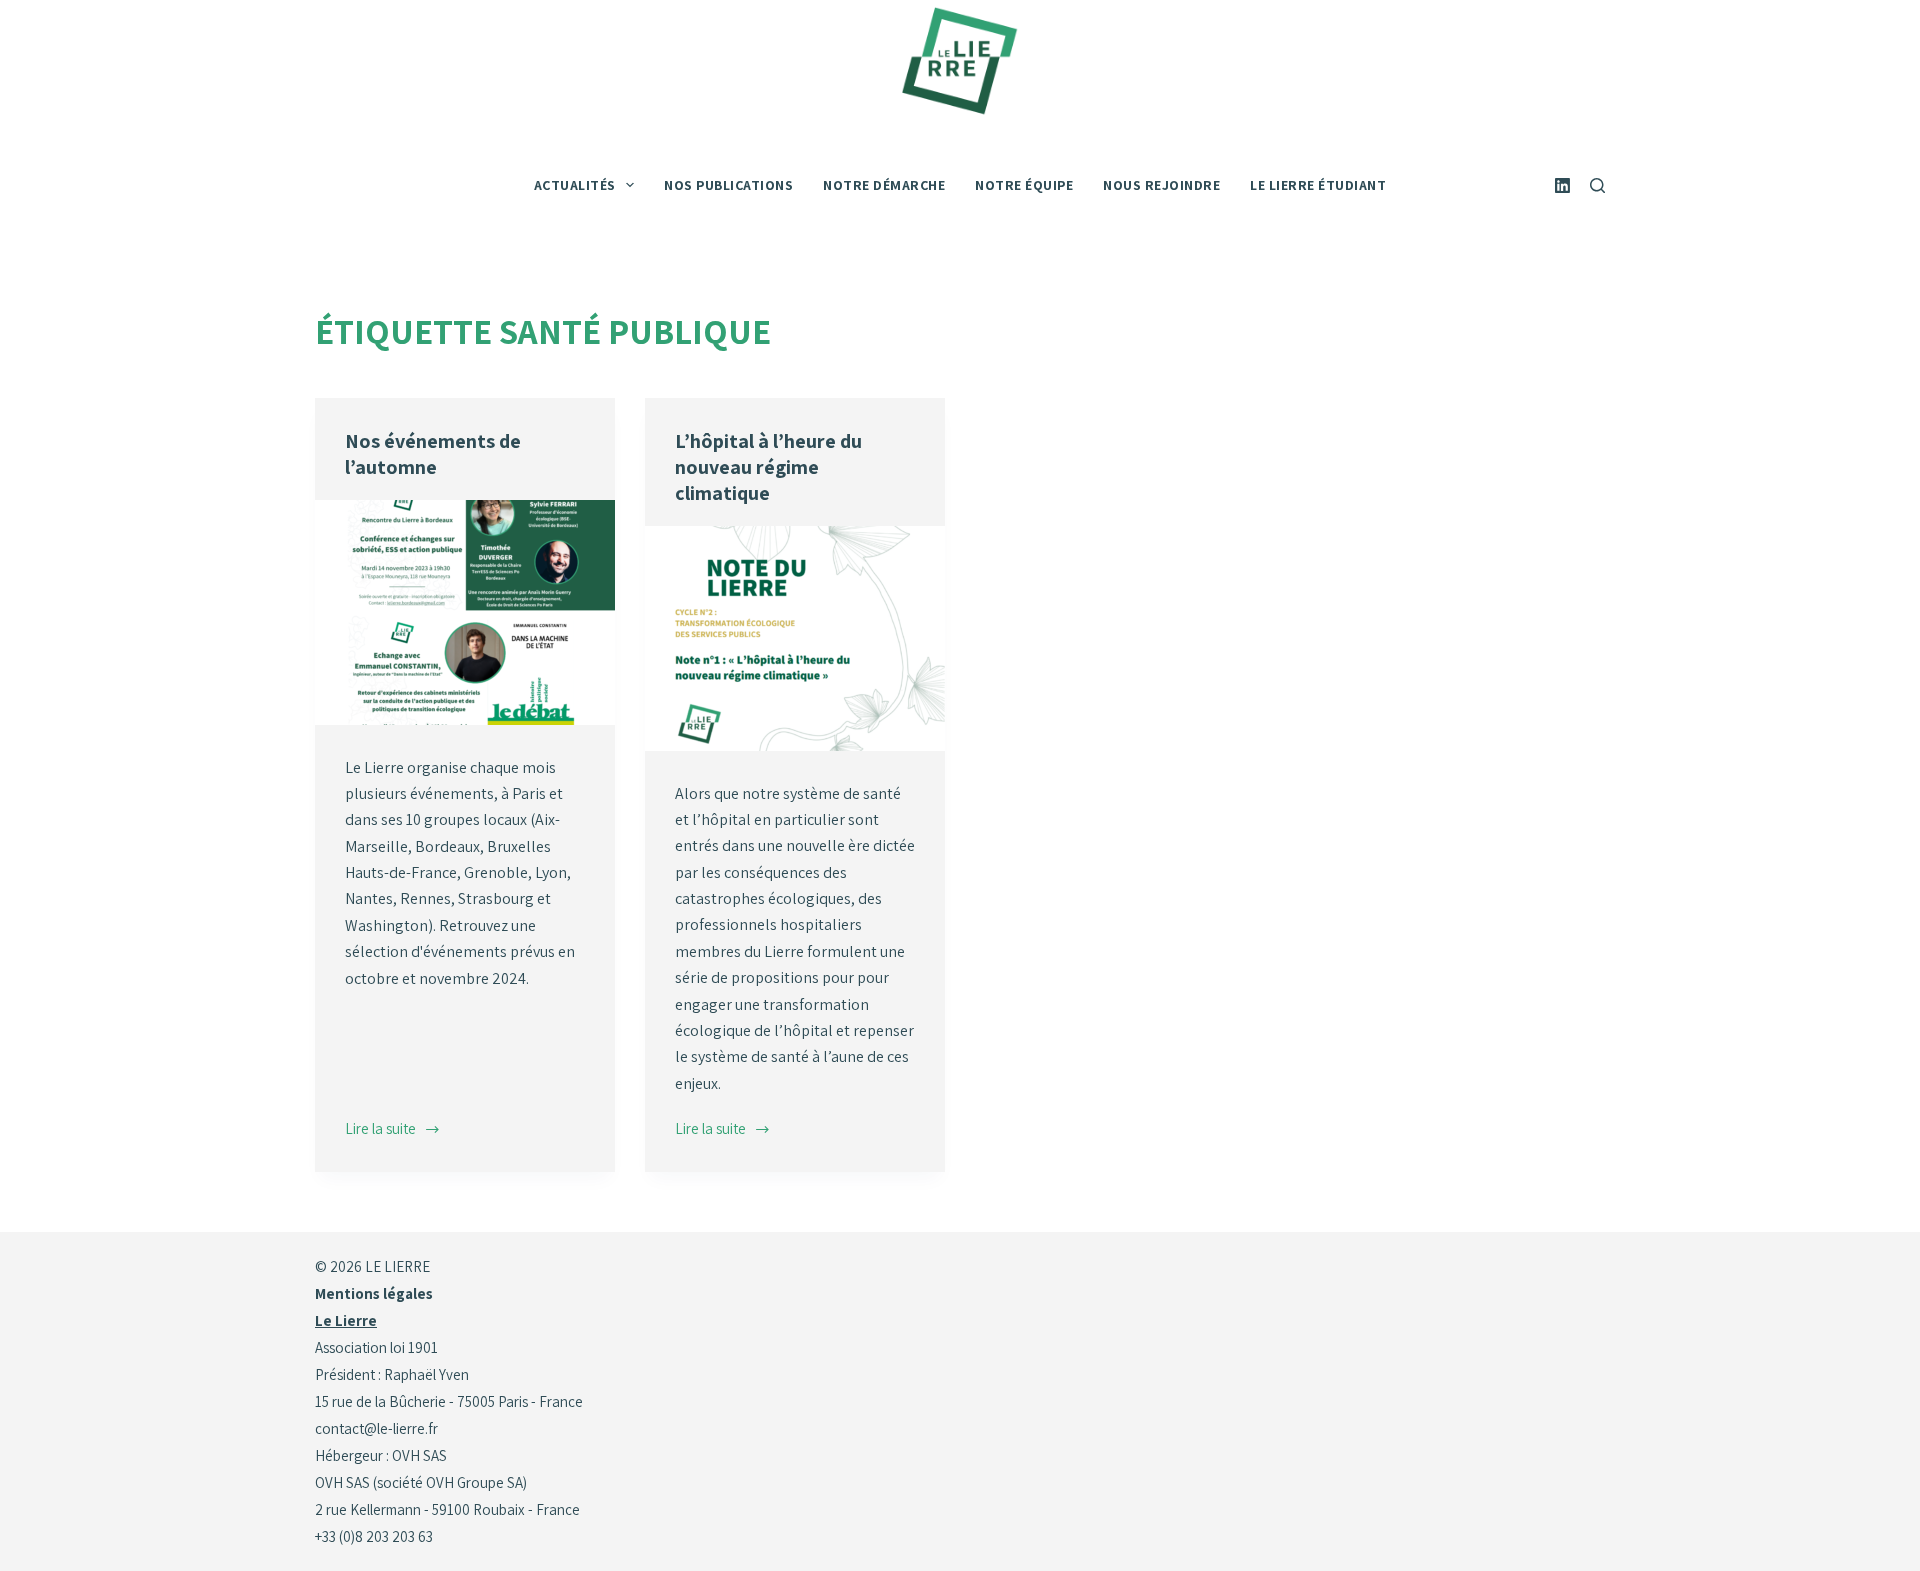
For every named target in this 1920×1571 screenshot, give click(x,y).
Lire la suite (383, 1130)
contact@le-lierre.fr (376, 1428)
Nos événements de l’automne (433, 454)
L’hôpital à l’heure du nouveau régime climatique (768, 467)
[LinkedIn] (1562, 185)
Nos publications (728, 185)
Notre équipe (1024, 185)
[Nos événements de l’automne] (465, 612)
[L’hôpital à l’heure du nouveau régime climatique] (795, 638)
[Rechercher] (1597, 185)
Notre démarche (884, 185)
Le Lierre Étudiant (1318, 185)
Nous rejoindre (1161, 185)
